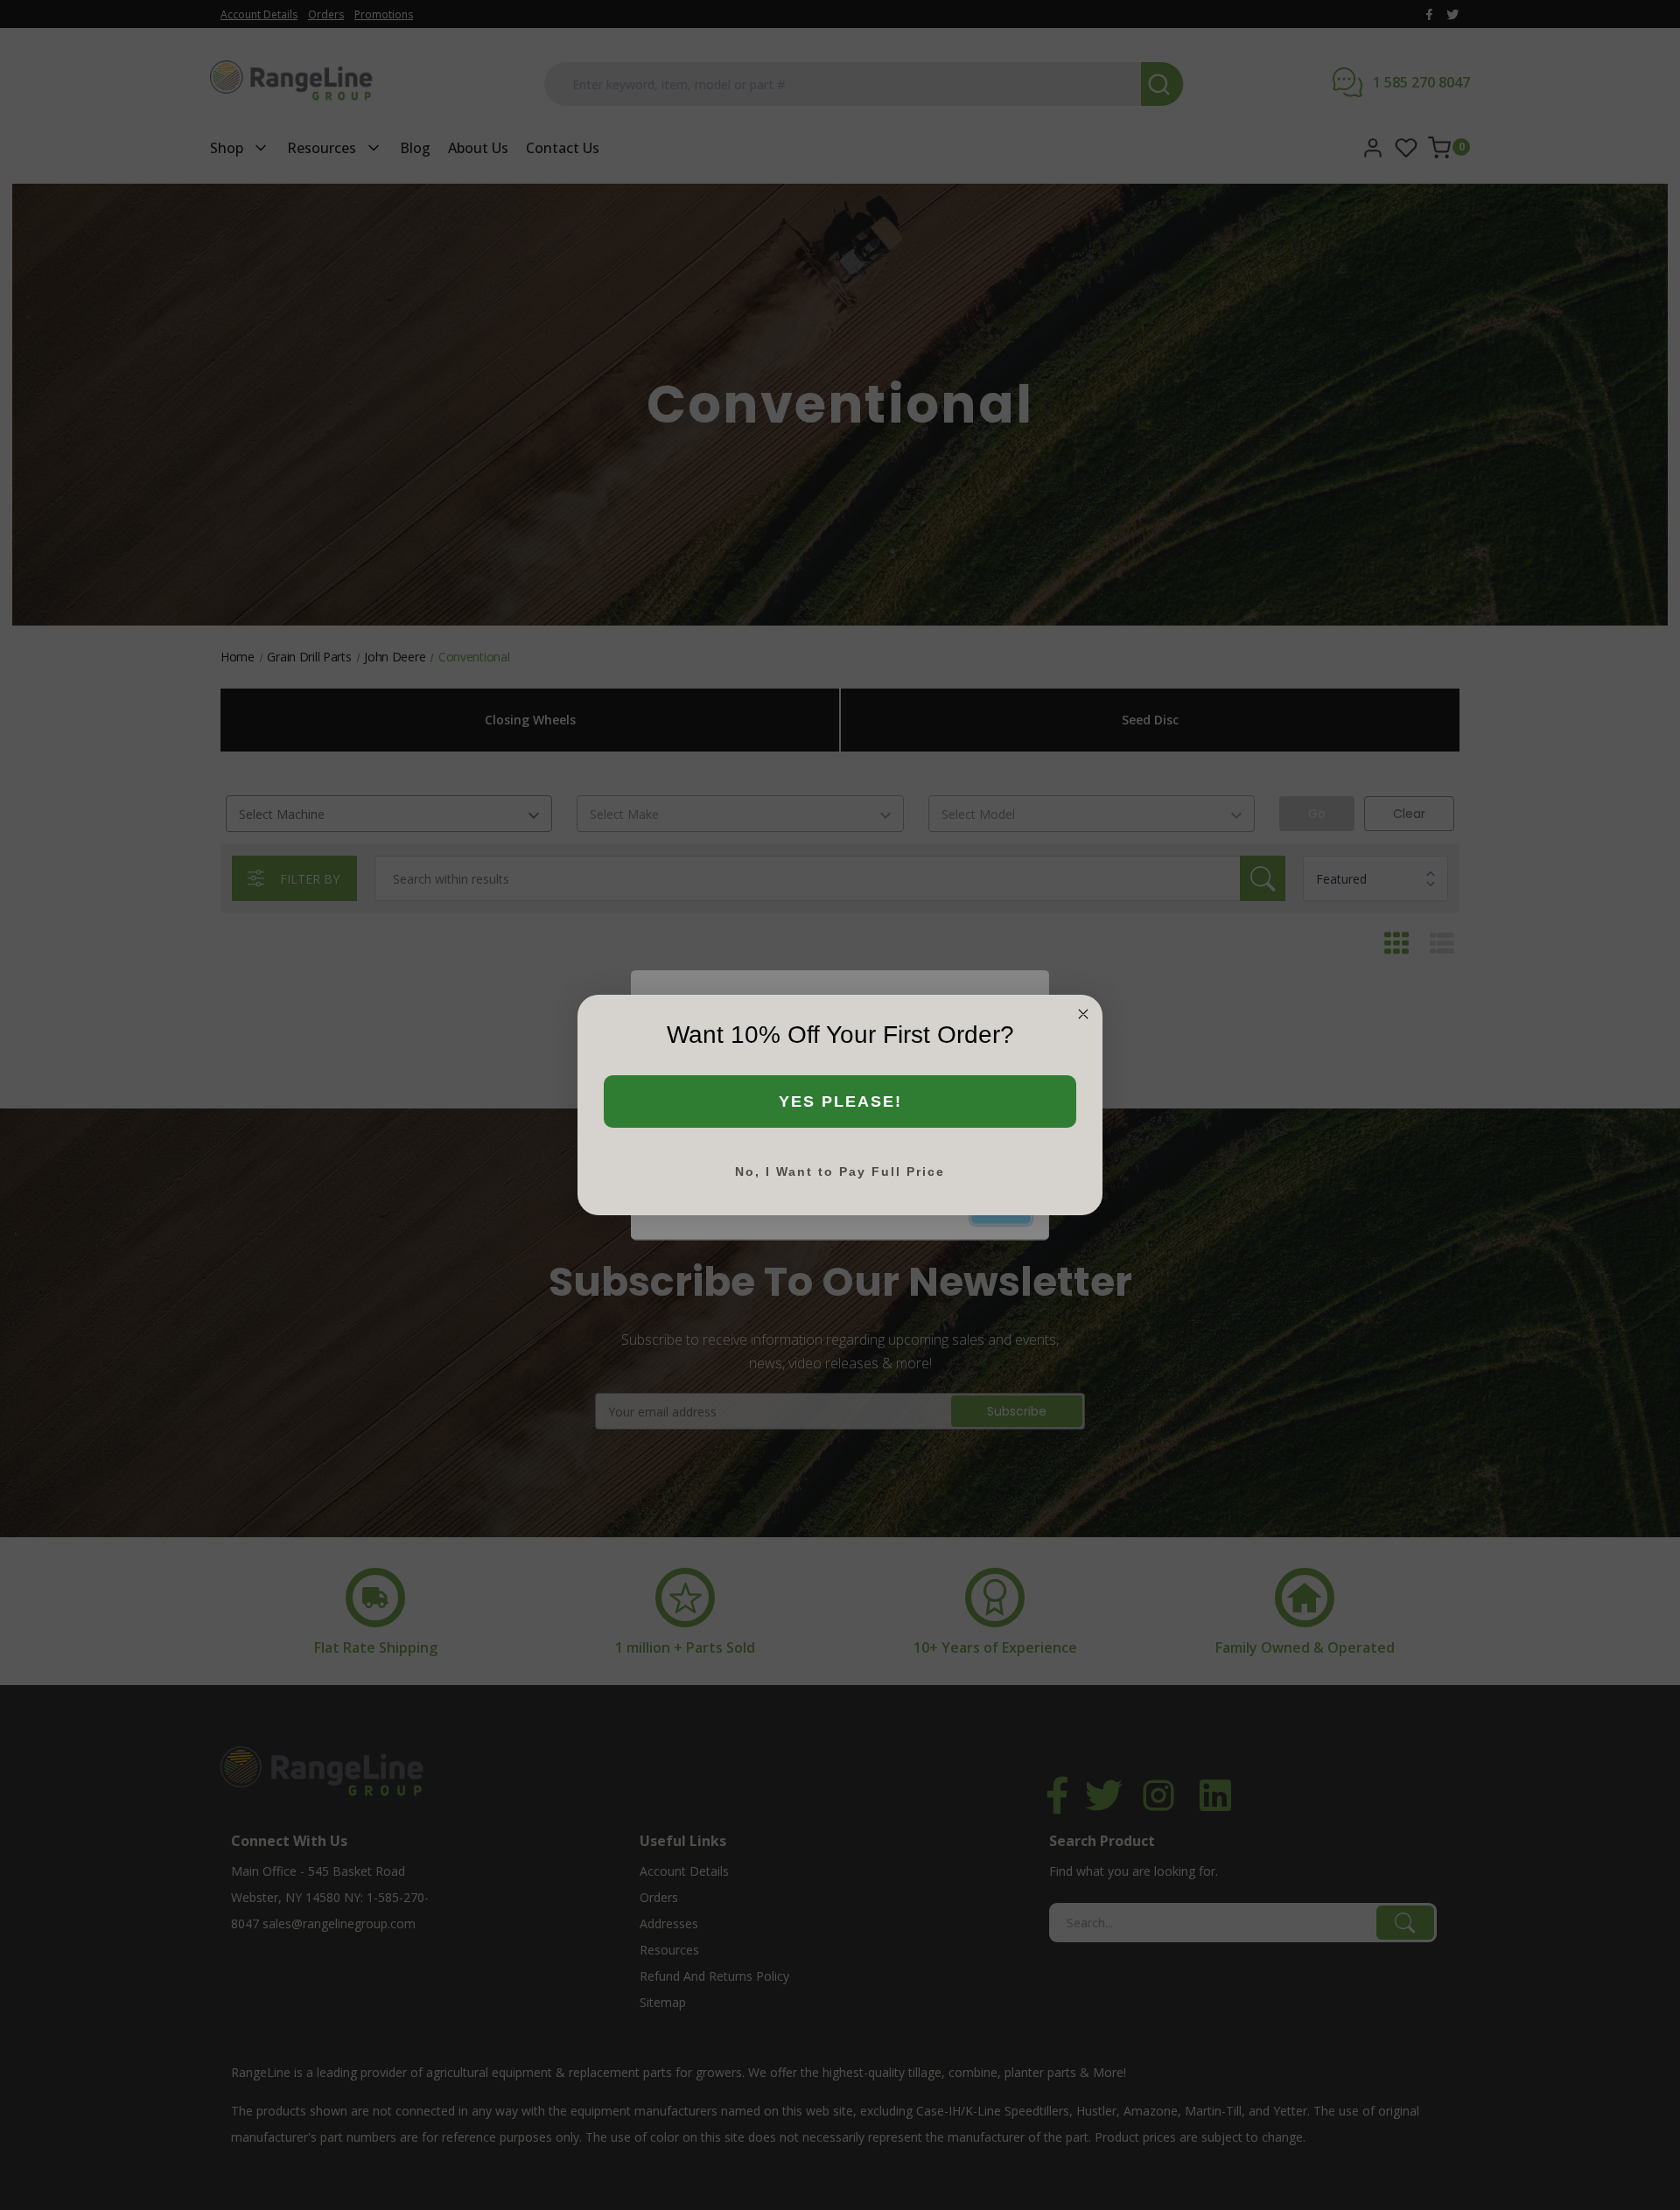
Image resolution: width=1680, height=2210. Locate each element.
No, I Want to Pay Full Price (840, 1171)
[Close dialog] (1083, 1014)
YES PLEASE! (840, 1102)
